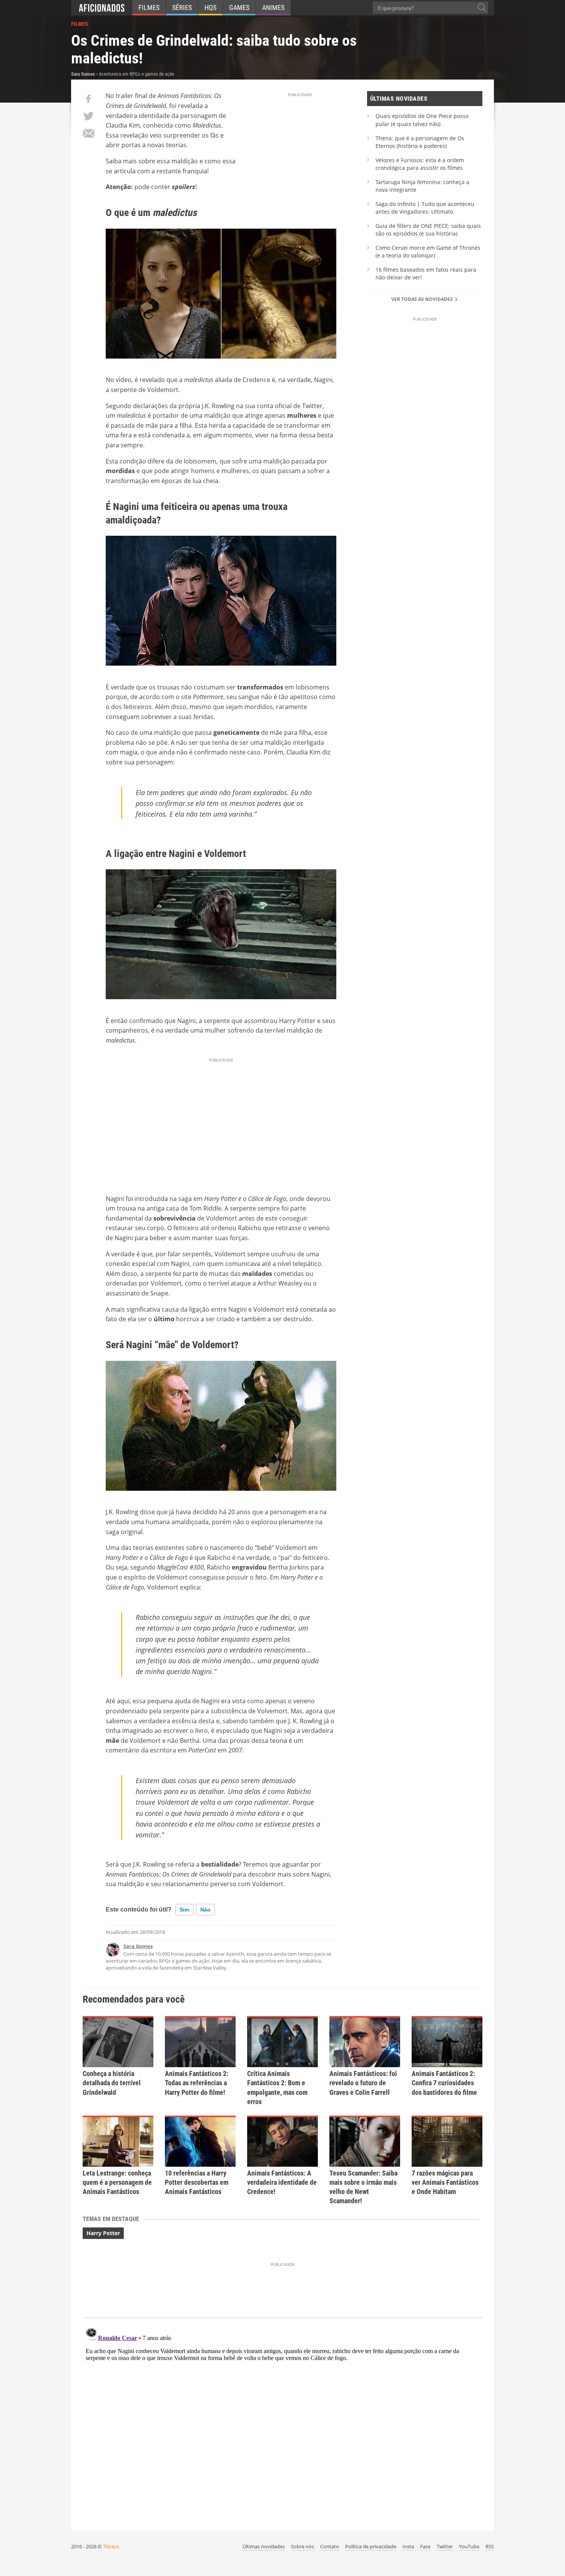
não (205, 1910)
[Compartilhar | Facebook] (88, 99)
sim (184, 1910)
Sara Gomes (138, 1946)
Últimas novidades (264, 2546)
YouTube (469, 2546)
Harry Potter (103, 2233)
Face (425, 2546)
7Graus (111, 2546)
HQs (210, 7)
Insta (408, 2546)
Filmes (149, 7)
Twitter (445, 2546)
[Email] (88, 133)
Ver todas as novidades (423, 299)
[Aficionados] (102, 8)
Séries (182, 7)
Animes (273, 7)
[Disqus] (282, 2421)
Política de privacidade (371, 2546)
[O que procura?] (482, 8)
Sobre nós (302, 2546)
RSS (490, 2546)
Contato (330, 2546)
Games (239, 7)
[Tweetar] (88, 116)
